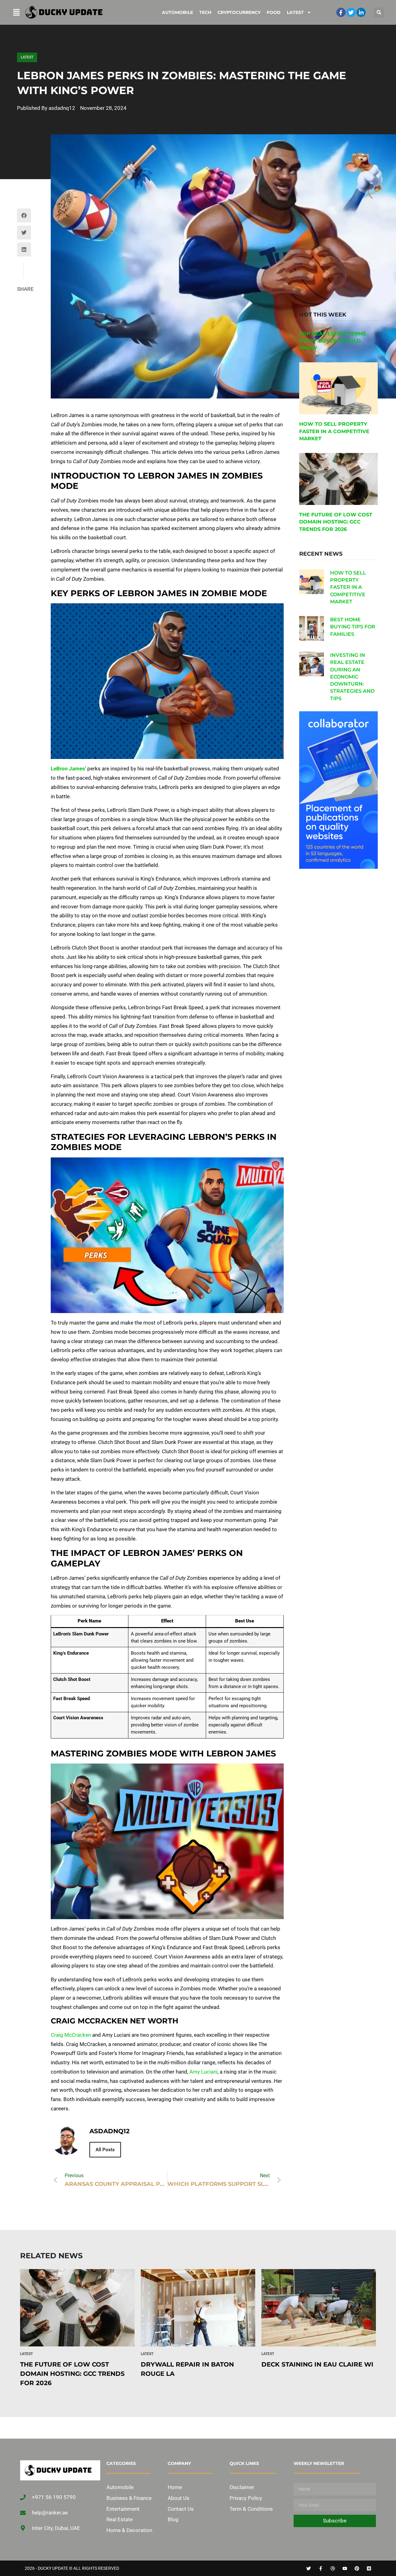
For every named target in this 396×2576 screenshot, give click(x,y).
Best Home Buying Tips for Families (353, 627)
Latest (295, 12)
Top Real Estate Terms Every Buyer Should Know (333, 341)
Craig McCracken (71, 2035)
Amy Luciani (203, 2072)
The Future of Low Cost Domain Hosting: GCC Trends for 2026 (336, 522)
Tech (205, 12)
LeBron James (68, 769)
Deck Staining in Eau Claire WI (318, 2364)
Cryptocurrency (239, 12)
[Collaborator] (338, 867)
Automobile (177, 12)
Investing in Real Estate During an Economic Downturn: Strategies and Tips (352, 677)
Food (274, 12)
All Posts (105, 2150)
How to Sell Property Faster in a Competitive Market (334, 431)
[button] (379, 13)
